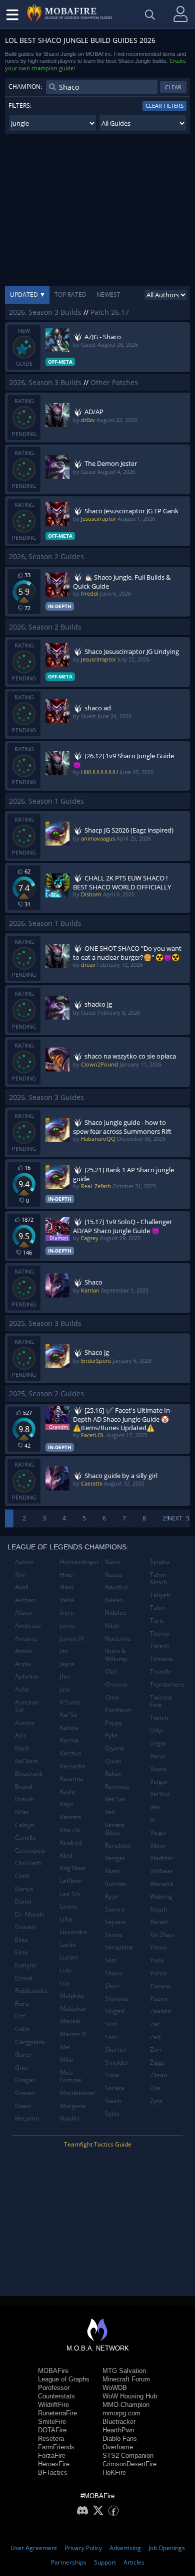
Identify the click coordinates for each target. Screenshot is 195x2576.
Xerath (159, 1922)
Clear (173, 87)
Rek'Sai (115, 1799)
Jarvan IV (72, 1638)
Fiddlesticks (31, 1991)
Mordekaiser (78, 2093)
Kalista (69, 1728)
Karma (69, 1740)
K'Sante (70, 1702)
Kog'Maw (73, 1868)
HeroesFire (54, 2464)
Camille (25, 1837)
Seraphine (119, 1947)
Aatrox (24, 1562)
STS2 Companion (128, 2456)
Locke (68, 1945)
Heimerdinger (79, 1562)
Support (105, 2562)
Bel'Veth (26, 1761)
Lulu (66, 1970)
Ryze (111, 1896)
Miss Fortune (71, 2076)
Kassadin (72, 1766)
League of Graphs (64, 2379)
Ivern (67, 1612)
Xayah (158, 1909)
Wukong (161, 1896)
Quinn (113, 1761)
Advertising (125, 2548)
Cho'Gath (28, 1863)
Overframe (118, 2447)
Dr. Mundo (30, 1914)
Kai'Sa (68, 1715)
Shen (112, 1986)
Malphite (72, 1996)
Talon (158, 1608)
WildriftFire (53, 2405)
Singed (114, 2011)
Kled (66, 1855)
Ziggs (157, 2062)
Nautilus (116, 1587)
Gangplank (30, 2042)
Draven (25, 1927)
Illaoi (66, 1587)
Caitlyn (24, 1825)
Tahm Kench (158, 1579)
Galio (22, 2029)
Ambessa (28, 1625)
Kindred (71, 1842)
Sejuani (115, 1922)
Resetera (51, 2439)
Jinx (65, 1689)
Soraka (115, 2088)
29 (166, 1518)
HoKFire (114, 2472)
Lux (65, 1983)
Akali (22, 1587)
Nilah (112, 1625)
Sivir (111, 2037)
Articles (134, 2562)
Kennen (70, 1817)
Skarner (116, 2049)
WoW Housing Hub (130, 2396)
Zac (155, 2024)
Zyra (156, 2101)
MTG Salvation (124, 2371)
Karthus (71, 1753)
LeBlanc (71, 1881)
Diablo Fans (120, 2439)
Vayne (158, 1769)
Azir (20, 1735)
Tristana (161, 1659)
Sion (111, 2024)
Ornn (112, 1697)
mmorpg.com (121, 2413)
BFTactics (53, 2472)
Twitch (159, 1718)
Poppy (113, 1723)
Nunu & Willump (116, 1655)
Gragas (25, 2080)
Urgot (158, 1743)
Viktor (158, 1845)
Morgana (73, 2106)
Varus (158, 1756)
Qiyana (115, 1748)
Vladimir (161, 1858)
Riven (112, 1871)
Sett (110, 1960)
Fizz (20, 2016)
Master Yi (73, 2034)
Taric (157, 1620)
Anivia (23, 1651)
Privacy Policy (83, 2548)
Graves (25, 2093)
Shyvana (117, 1999)
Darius (24, 1889)
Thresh (160, 1646)
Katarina (72, 1779)
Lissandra (73, 1932)
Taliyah (160, 1595)
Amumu (26, 1638)
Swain (113, 2101)
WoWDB (115, 2388)
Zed (155, 2037)
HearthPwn (118, 2430)
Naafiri (69, 2118)
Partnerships (69, 2562)
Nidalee (116, 1612)
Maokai (70, 2021)
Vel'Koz (160, 1794)
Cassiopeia (30, 1850)
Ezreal (24, 1978)
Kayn (67, 1804)
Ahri (21, 1575)
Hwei (67, 1575)
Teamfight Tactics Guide (98, 2144)
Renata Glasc (115, 1829)
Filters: (20, 106)
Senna (114, 1935)
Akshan (25, 1600)
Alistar (24, 1612)
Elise (21, 1952)
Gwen (23, 2106)
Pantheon (118, 1710)
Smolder (117, 2062)
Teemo (160, 1633)
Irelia (67, 1600)
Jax (64, 1651)
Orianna (116, 1684)
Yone (157, 1960)
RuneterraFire (57, 2413)
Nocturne (118, 1638)
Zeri (155, 2049)
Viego (158, 1832)
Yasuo (158, 1947)
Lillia (66, 1919)
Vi (152, 1820)
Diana (23, 1901)
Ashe (22, 1689)
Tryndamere (167, 1684)
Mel (65, 2047)
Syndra (160, 1562)
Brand (23, 1787)
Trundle (161, 1671)
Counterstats (56, 2396)
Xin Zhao (162, 1935)
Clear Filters (164, 106)
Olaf (111, 1671)
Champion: (25, 87)
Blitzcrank (29, 1774)
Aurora (25, 1723)
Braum (24, 1799)
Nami (112, 1562)
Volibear (161, 1871)
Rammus (117, 1787)
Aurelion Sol (27, 1706)
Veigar (159, 1782)
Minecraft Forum (126, 2379)
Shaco (113, 1973)
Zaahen (160, 2011)
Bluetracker (119, 2422)
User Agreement (34, 2548)
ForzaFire (52, 2456)
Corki (22, 1876)
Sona (112, 2075)
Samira (115, 1909)
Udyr (157, 1730)
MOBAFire (53, 2371)
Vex (155, 1807)
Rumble (115, 1884)
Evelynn (26, 1965)
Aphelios (27, 1676)
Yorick (158, 1973)
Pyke (111, 1735)
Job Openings (167, 2548)
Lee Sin (70, 1894)
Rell (110, 1812)
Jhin (65, 1676)
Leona (68, 1906)
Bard (22, 1748)
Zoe (155, 2088)
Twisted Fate (161, 1701)
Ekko (21, 1940)
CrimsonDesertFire (129, 2464)
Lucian (69, 1957)
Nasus (114, 1575)
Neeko (114, 1600)
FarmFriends (56, 2447)
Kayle (67, 1792)
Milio (67, 2059)
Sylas (112, 2113)
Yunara (160, 1986)
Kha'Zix (70, 1830)
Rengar (115, 1858)
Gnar (22, 2067)
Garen (24, 2054)
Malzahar (73, 2009)
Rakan (113, 1774)
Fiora (22, 2004)
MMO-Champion (126, 2405)
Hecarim (27, 2118)
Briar (22, 1812)
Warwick (162, 1884)
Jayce (67, 1664)
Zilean (158, 2075)
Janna (68, 1625)
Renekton (118, 1845)
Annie (23, 1664)
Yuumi (159, 1999)
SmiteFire (52, 2422)
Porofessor (54, 2388)
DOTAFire (52, 2430)
